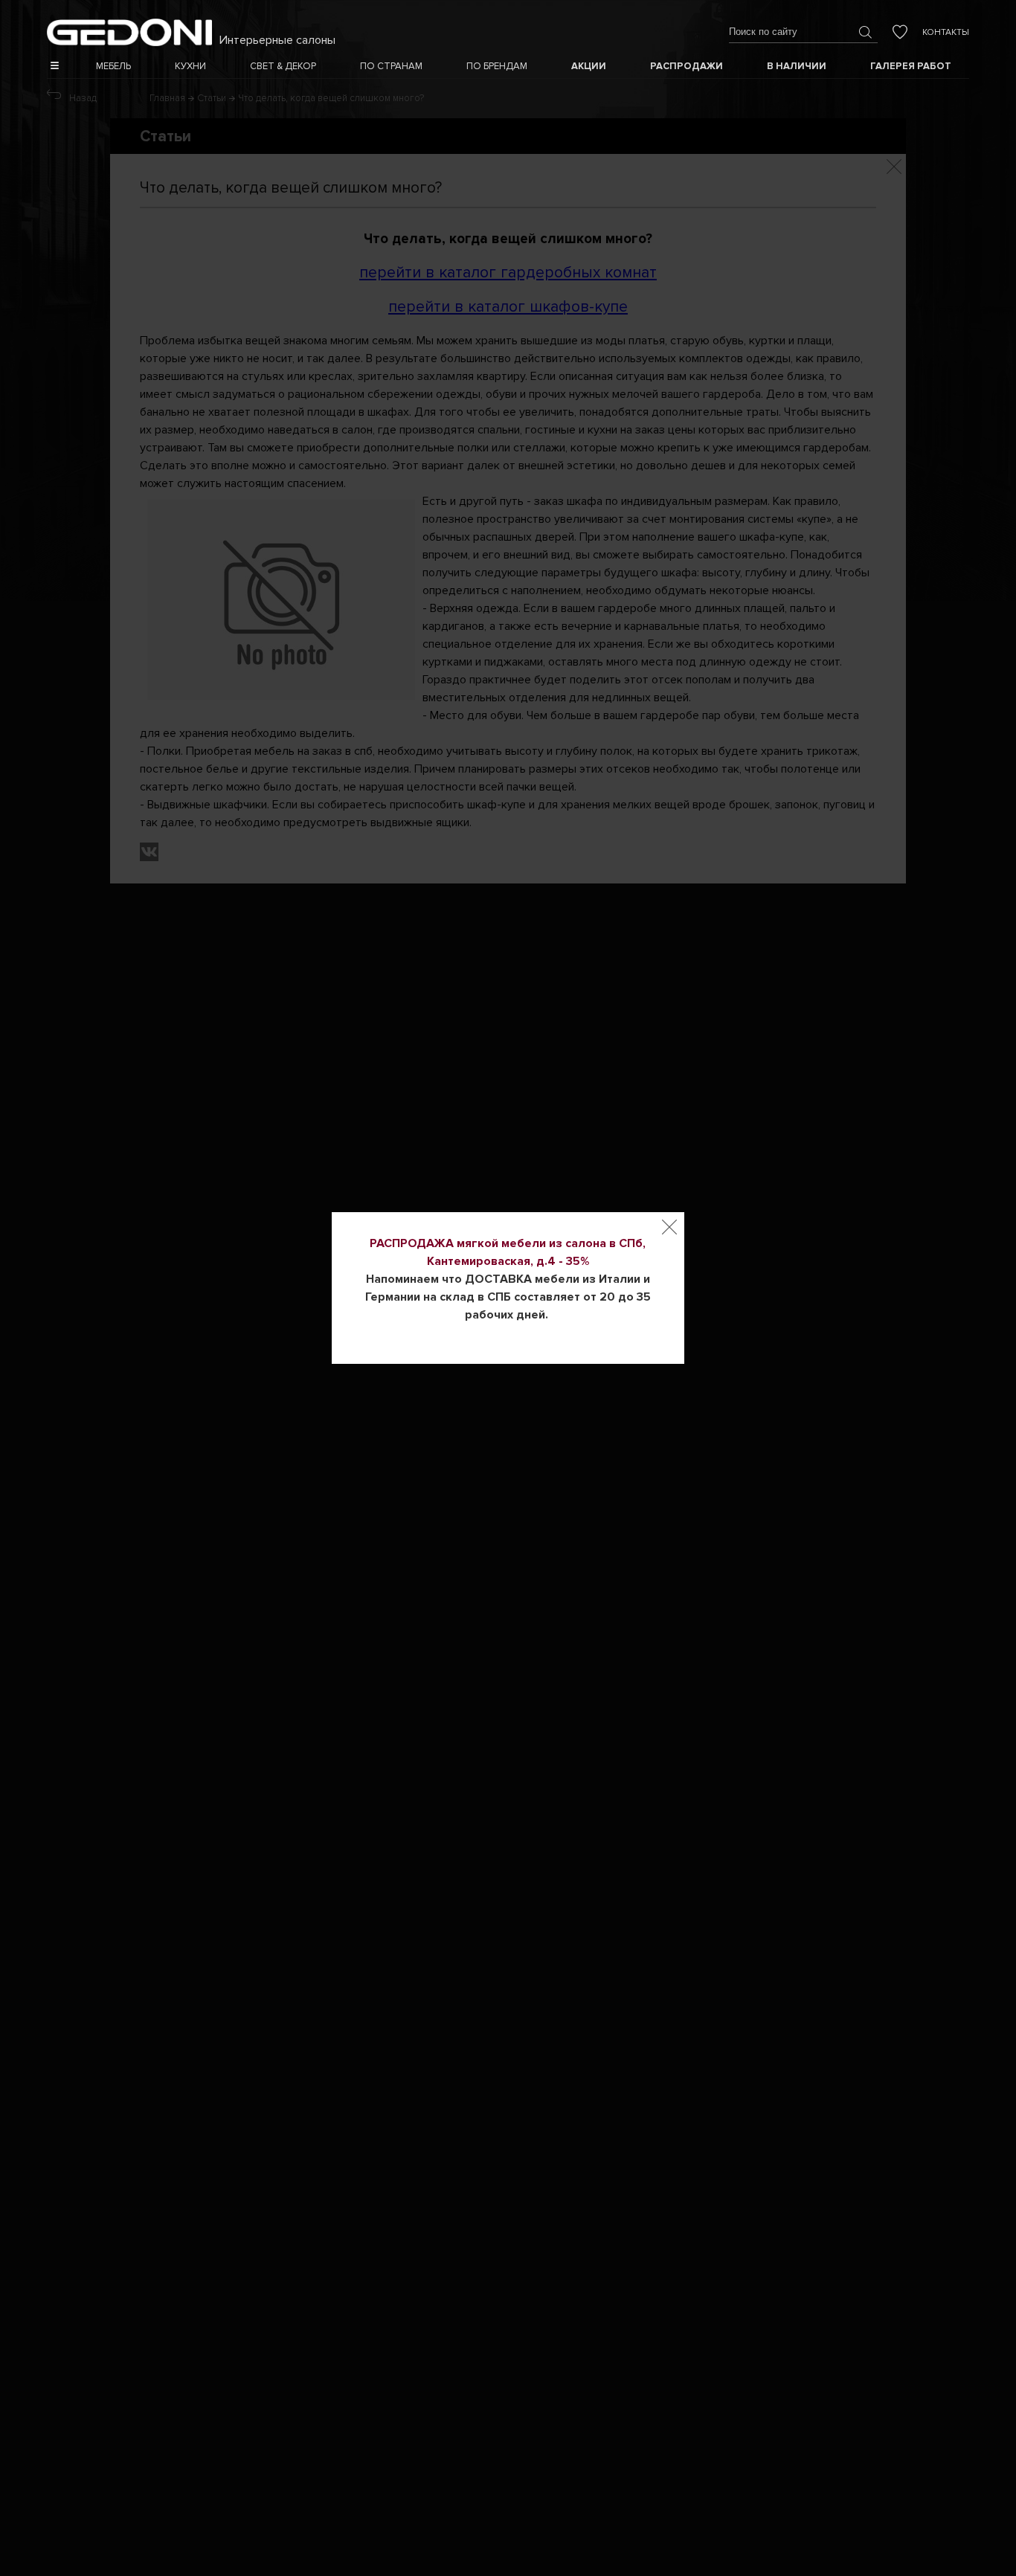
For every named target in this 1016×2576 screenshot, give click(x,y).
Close (669, 1227)
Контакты (946, 32)
